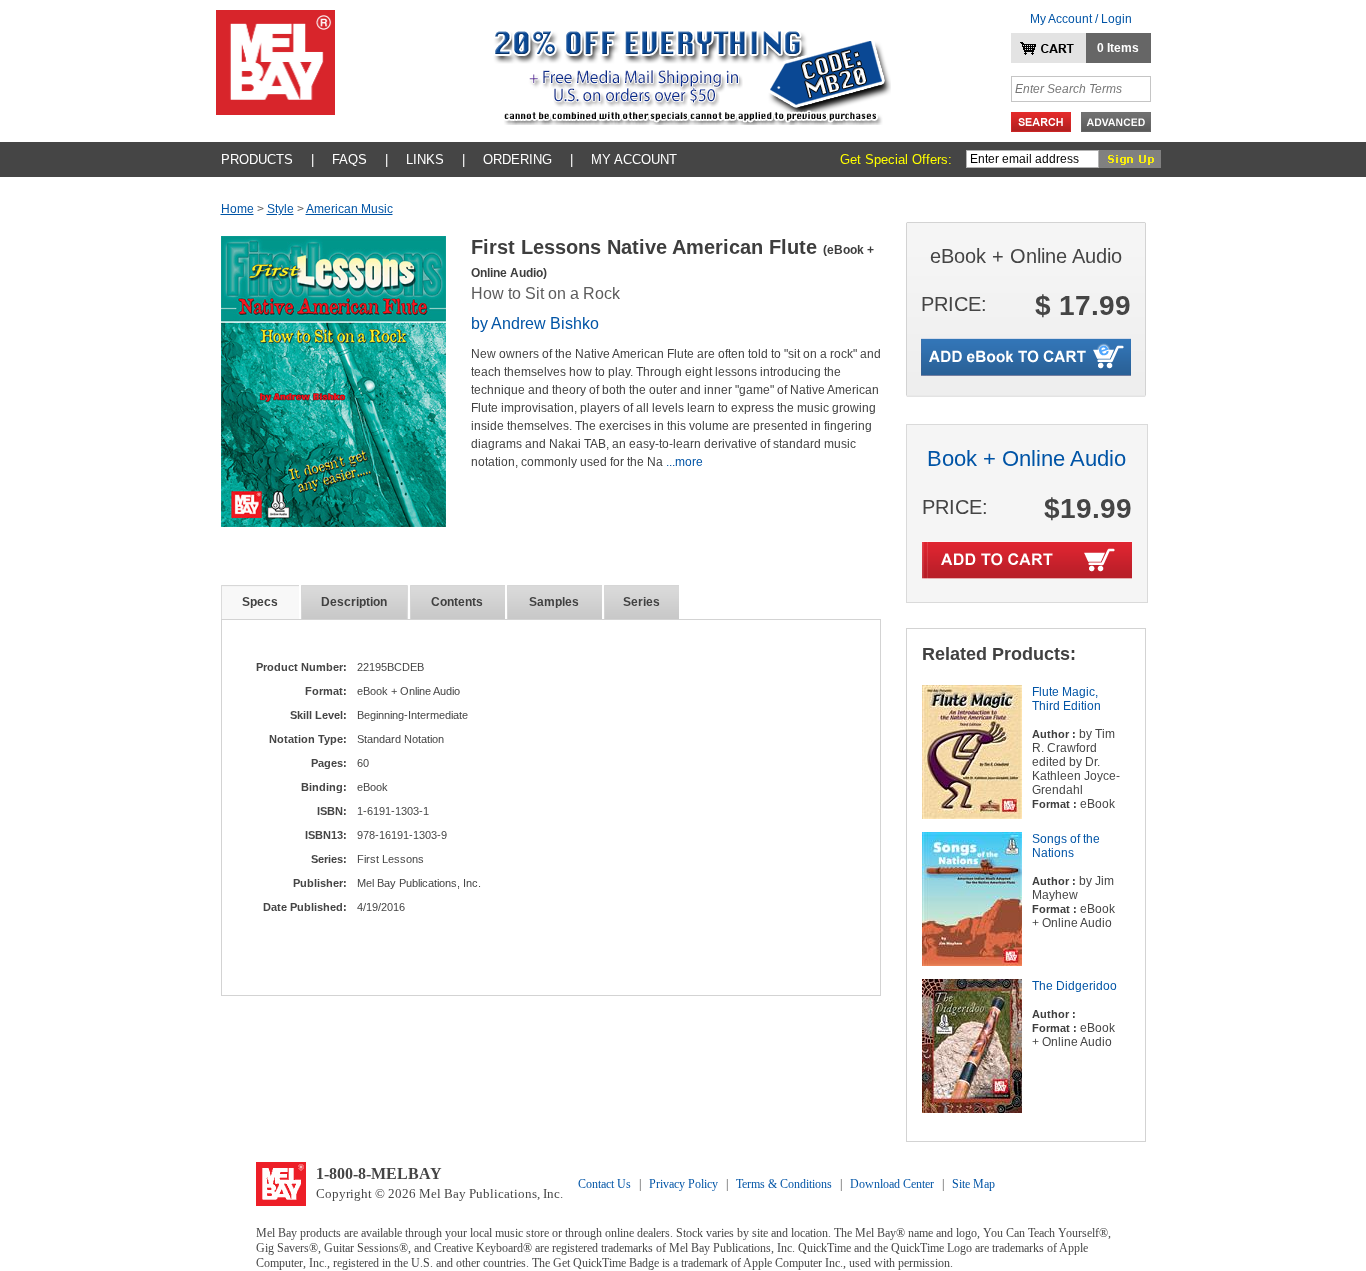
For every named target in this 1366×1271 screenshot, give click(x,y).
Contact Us (604, 1184)
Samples (554, 602)
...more (684, 462)
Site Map (973, 1184)
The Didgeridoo (1074, 986)
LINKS (425, 159)
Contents (457, 602)
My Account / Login (1081, 19)
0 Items (1118, 48)
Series (641, 602)
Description (354, 602)
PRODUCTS (257, 159)
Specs (260, 602)
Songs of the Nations (1066, 846)
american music (349, 209)
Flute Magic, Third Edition (1066, 699)
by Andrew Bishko (535, 323)
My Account (634, 159)
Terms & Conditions (784, 1184)
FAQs (349, 159)
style (280, 209)
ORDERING (517, 159)
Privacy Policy (683, 1184)
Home (237, 209)
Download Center (892, 1184)
